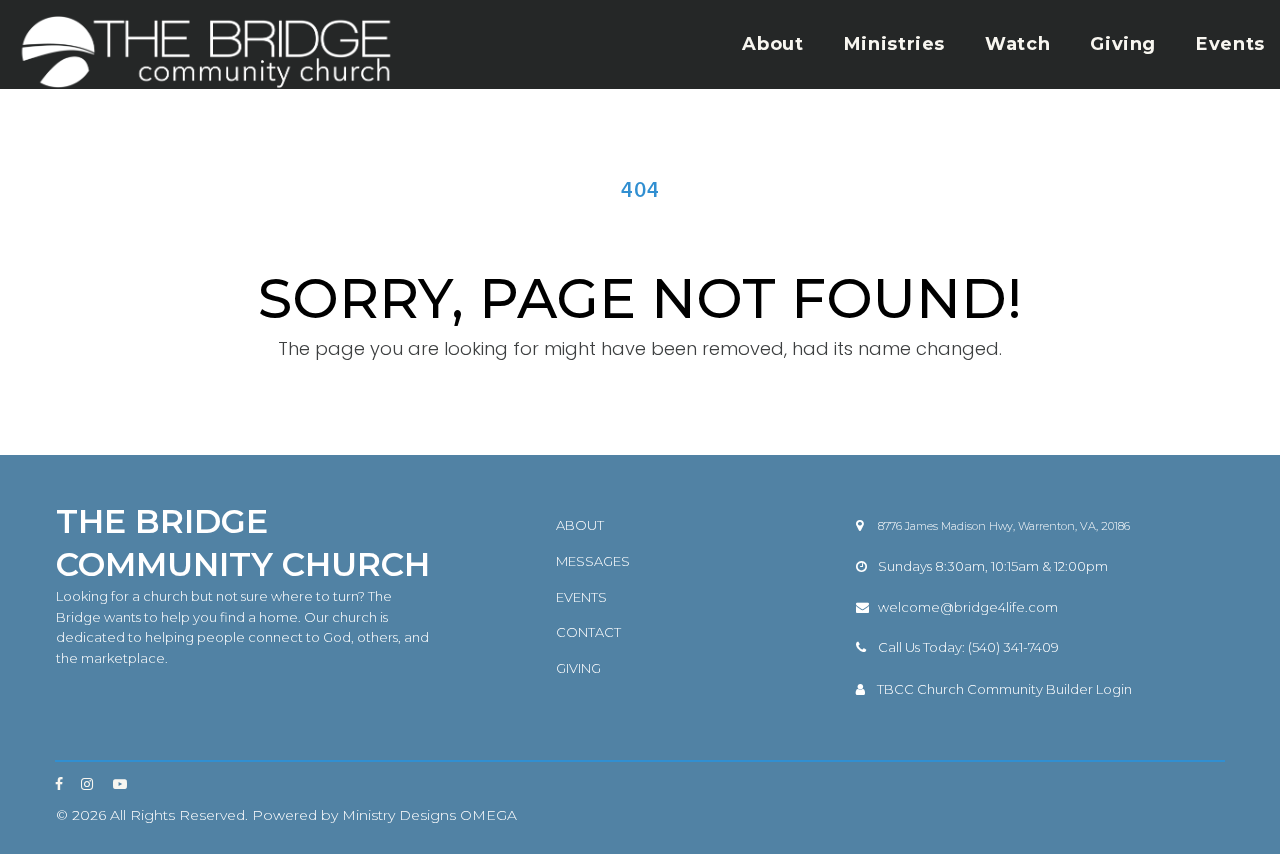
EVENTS (581, 597)
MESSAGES (593, 561)
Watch (1017, 44)
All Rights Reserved (177, 815)
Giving (1123, 44)
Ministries (894, 44)
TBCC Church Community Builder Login (1004, 689)
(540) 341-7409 (1013, 647)
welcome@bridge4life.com (968, 607)
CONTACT (588, 632)
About (772, 44)
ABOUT (580, 525)
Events (1230, 44)
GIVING (578, 668)
